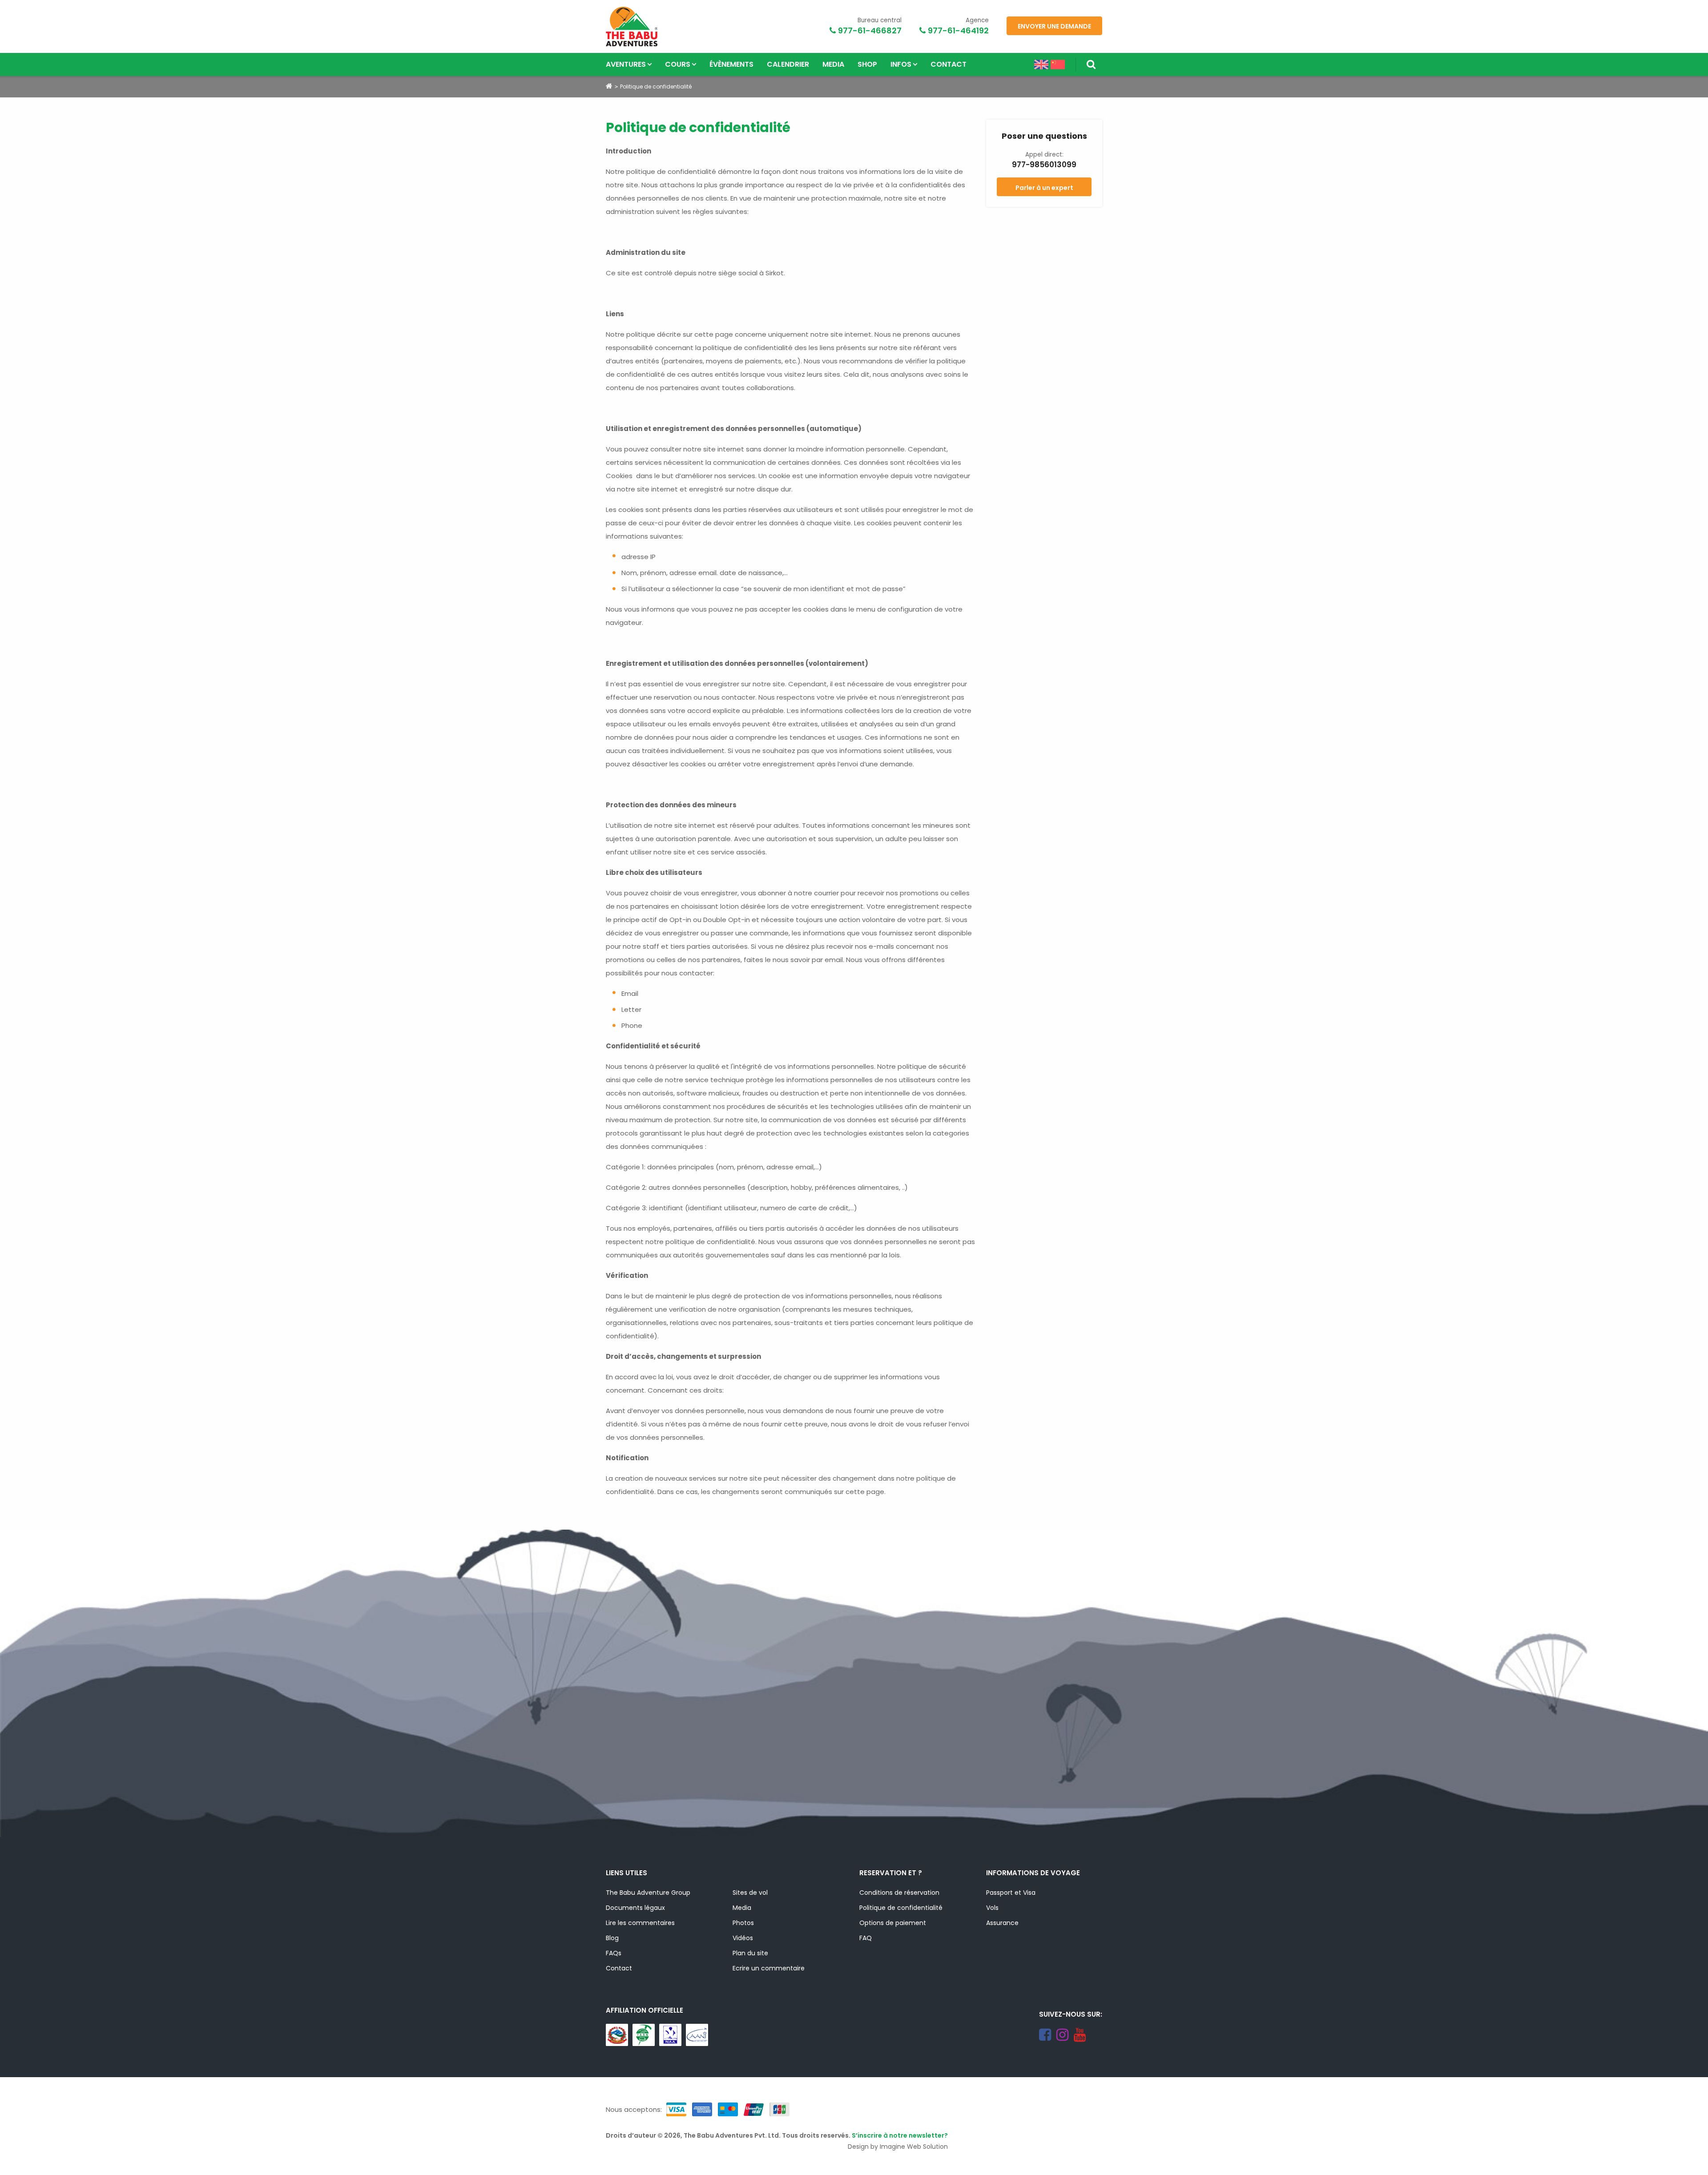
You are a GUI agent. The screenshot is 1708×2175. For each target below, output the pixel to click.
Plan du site (750, 1953)
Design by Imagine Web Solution (898, 2147)
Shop (867, 64)
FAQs (614, 1953)
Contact (949, 64)
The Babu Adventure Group (648, 1893)
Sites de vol (750, 1893)
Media (833, 64)
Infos (901, 64)
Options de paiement (893, 1923)
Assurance (1002, 1923)
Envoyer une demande (1054, 26)
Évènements (731, 64)
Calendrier (788, 64)
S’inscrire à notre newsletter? (900, 2135)
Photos (743, 1923)
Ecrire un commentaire (769, 1968)
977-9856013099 (1044, 165)
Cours (678, 64)
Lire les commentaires (640, 1923)
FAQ (866, 1938)
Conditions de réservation (899, 1893)
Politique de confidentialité (901, 1908)
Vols (992, 1908)
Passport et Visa (1011, 1893)
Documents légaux (635, 1908)
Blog (612, 1938)
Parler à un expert (1044, 188)
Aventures (626, 64)
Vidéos (743, 1938)
